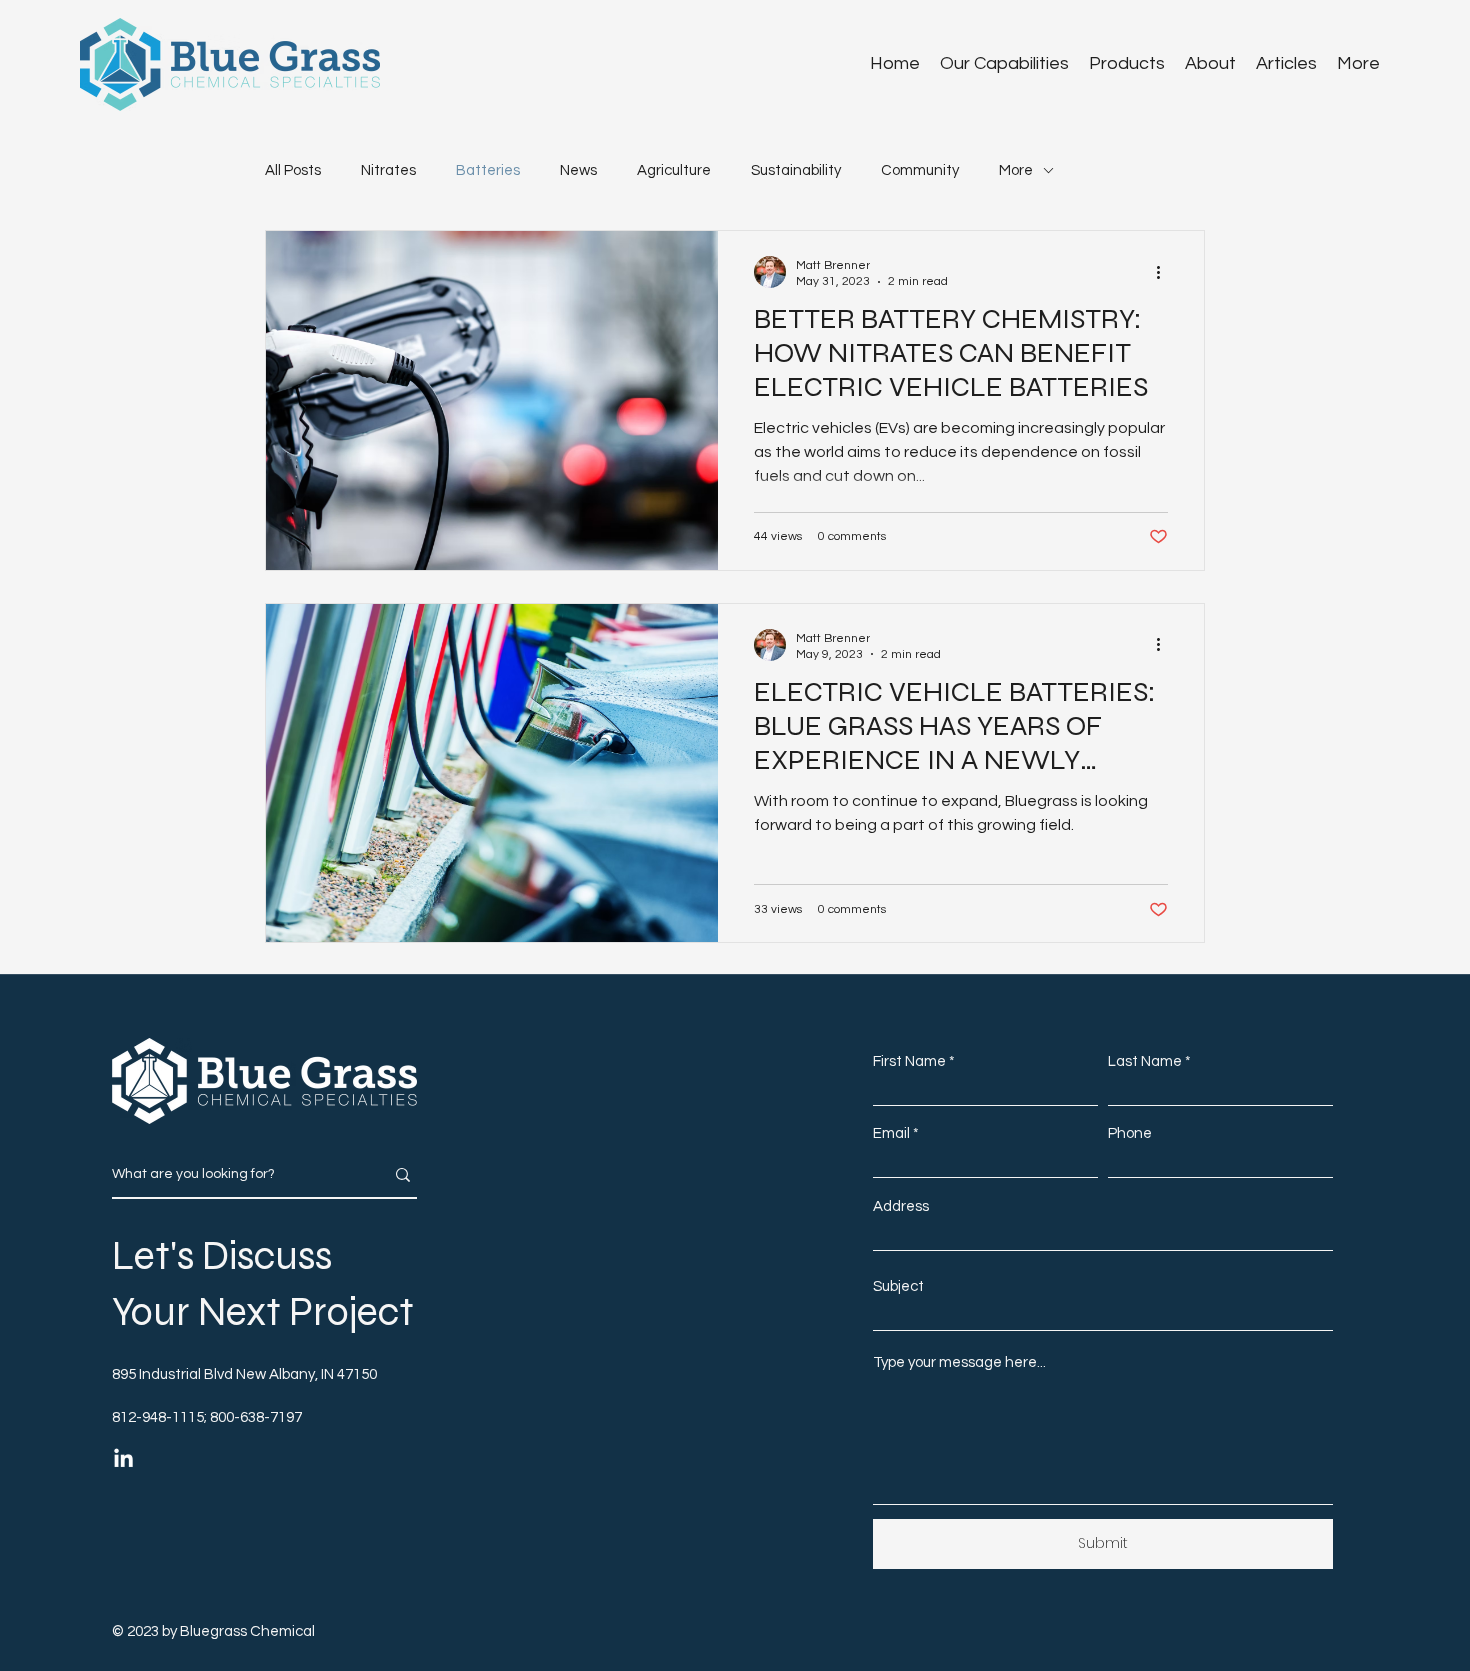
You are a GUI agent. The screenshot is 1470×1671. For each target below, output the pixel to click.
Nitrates (388, 170)
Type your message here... (959, 1362)
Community (920, 170)
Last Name (1145, 1061)
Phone (1130, 1133)
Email (891, 1133)
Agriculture (674, 170)
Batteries (488, 170)
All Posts (293, 170)
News (578, 170)
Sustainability (796, 170)
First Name (909, 1061)
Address (901, 1206)
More (1016, 170)
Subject (898, 1286)
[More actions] (1165, 272)
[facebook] (123, 1459)
